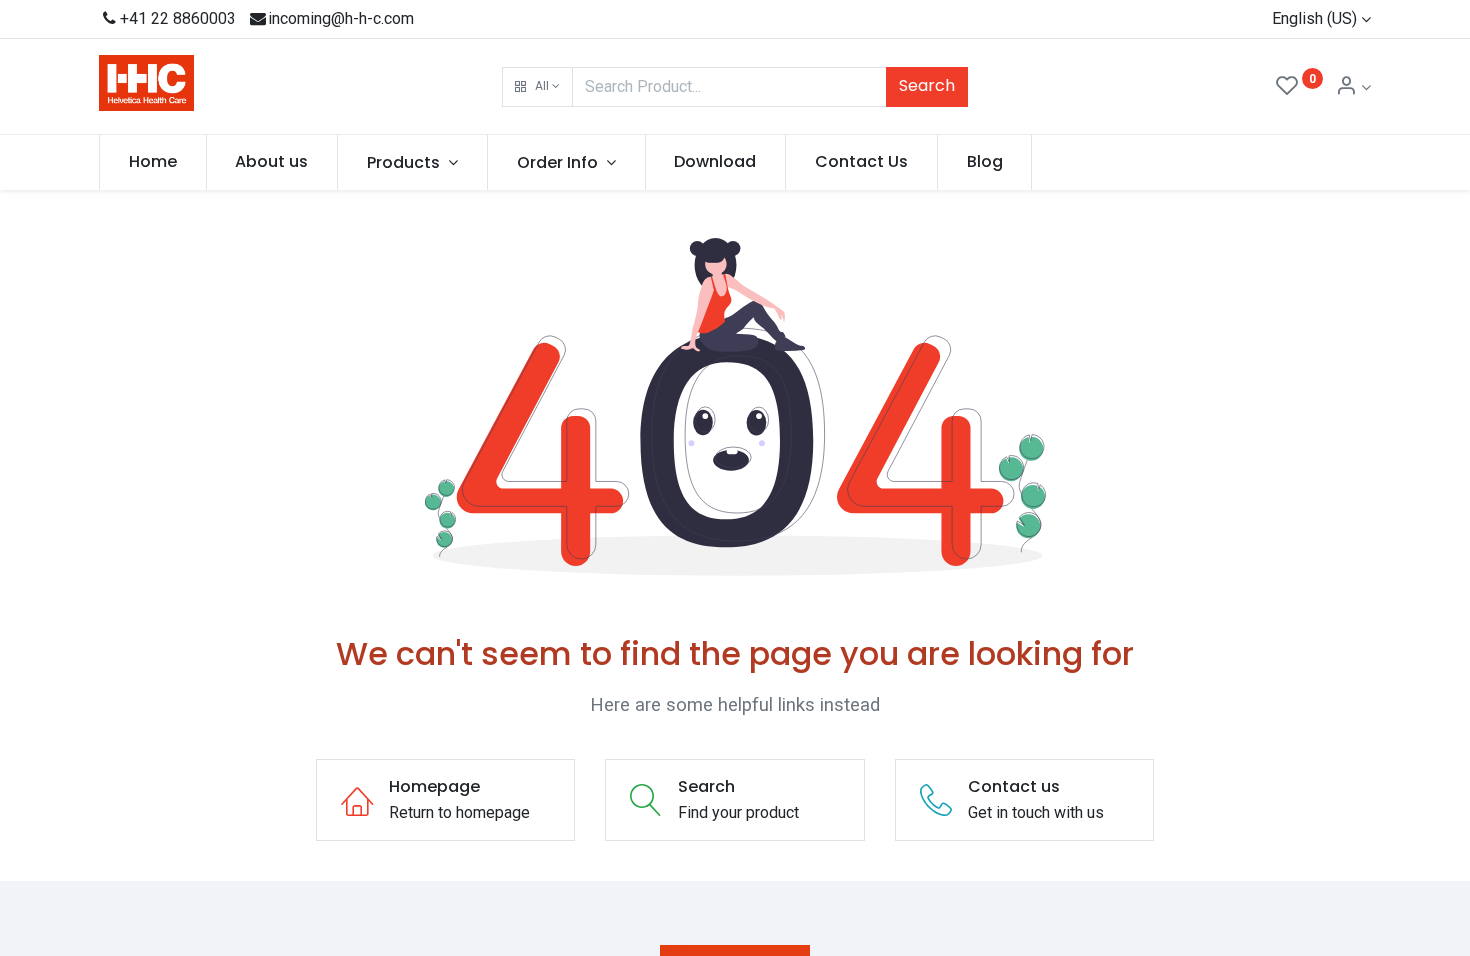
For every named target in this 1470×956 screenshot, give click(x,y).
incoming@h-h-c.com (341, 18)
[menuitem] (153, 162)
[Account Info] (1353, 87)
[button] (537, 87)
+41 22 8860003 (178, 18)
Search (927, 85)
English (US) (1314, 18)
